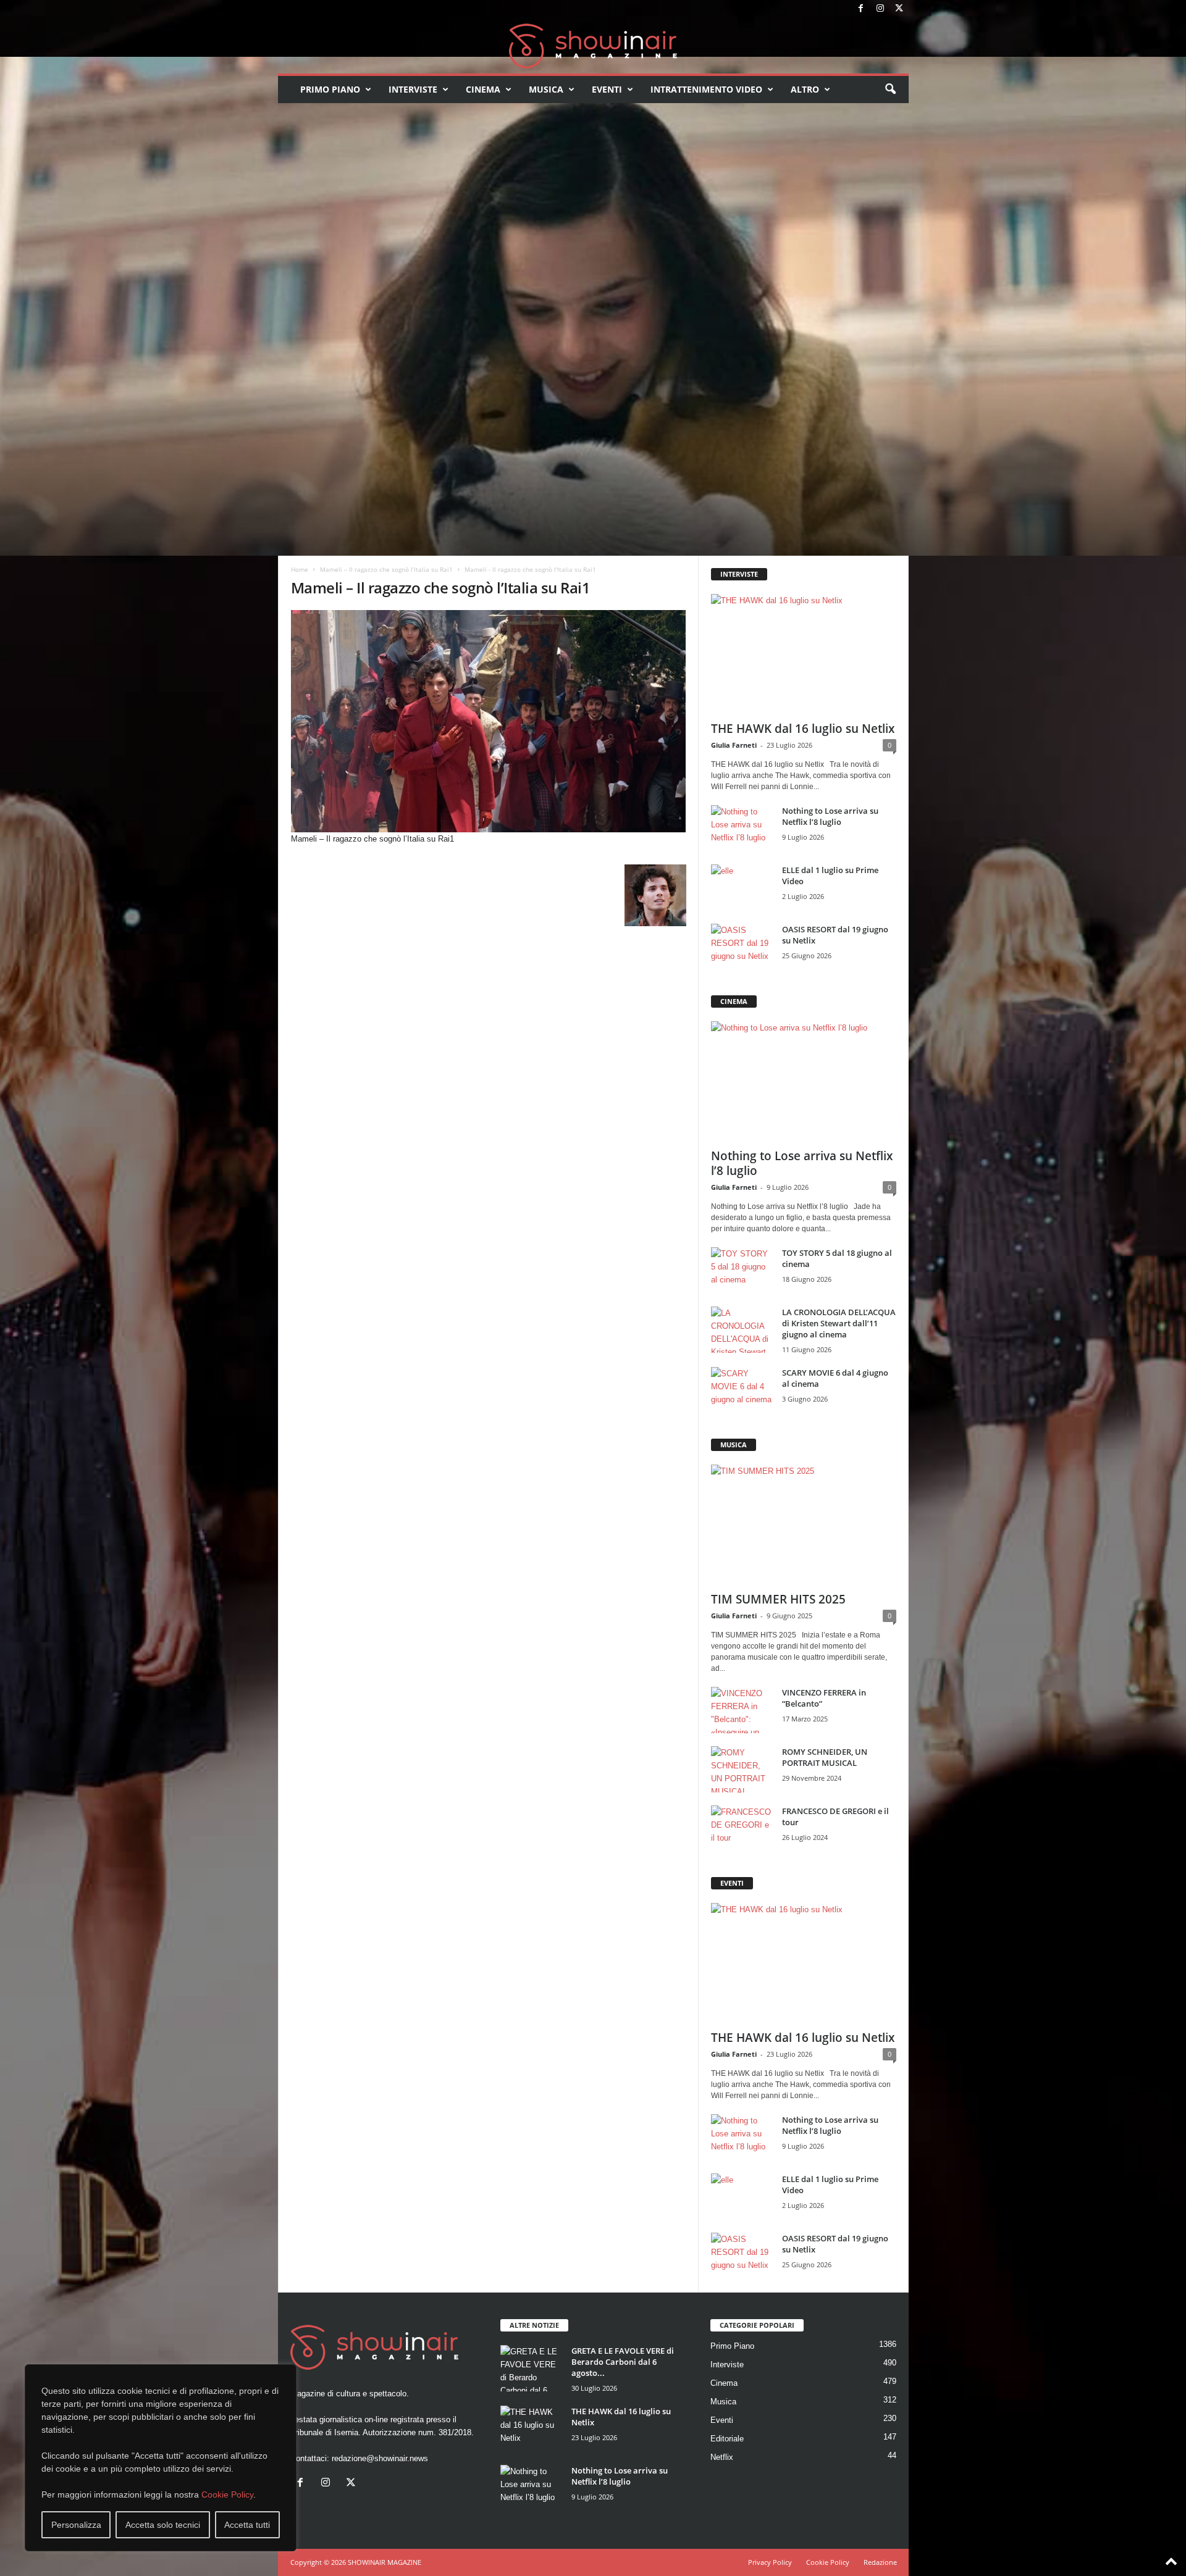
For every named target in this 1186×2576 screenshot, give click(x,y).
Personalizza (76, 2525)
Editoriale (727, 2439)
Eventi (607, 89)
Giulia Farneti (734, 745)
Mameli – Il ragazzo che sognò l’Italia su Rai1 (386, 569)
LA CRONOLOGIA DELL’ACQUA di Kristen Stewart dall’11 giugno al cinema (839, 1323)
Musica (546, 89)
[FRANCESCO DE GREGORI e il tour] (742, 1829)
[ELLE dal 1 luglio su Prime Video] (742, 888)
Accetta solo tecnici (163, 2525)
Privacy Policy (770, 2562)
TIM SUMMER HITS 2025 (778, 1599)
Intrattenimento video (706, 89)
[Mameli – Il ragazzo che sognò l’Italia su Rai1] (489, 721)
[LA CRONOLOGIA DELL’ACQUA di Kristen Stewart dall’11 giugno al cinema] (742, 1330)
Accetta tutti (247, 2525)
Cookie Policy (227, 2494)
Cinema (483, 89)
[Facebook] (861, 9)
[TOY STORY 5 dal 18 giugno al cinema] (742, 1270)
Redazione (880, 2562)
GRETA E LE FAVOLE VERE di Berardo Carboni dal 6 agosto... (623, 2362)
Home (300, 569)
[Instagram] (880, 9)
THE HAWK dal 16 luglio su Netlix (803, 729)
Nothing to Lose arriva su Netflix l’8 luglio (830, 816)
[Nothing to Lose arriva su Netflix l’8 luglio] (742, 828)
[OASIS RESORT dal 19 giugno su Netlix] (742, 947)
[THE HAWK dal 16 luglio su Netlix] (804, 654)
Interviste (413, 89)
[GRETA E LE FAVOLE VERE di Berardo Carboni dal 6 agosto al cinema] (531, 2368)
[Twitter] (899, 9)
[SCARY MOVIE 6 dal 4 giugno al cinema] (742, 1390)
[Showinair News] (593, 46)
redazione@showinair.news (380, 2458)
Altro (805, 89)
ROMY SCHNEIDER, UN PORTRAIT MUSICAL (825, 1757)
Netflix (722, 2457)
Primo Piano (330, 89)
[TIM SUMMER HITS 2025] (804, 1524)
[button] (890, 90)
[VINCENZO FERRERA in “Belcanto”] (742, 1710)
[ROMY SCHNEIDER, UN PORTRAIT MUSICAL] (742, 1769)
